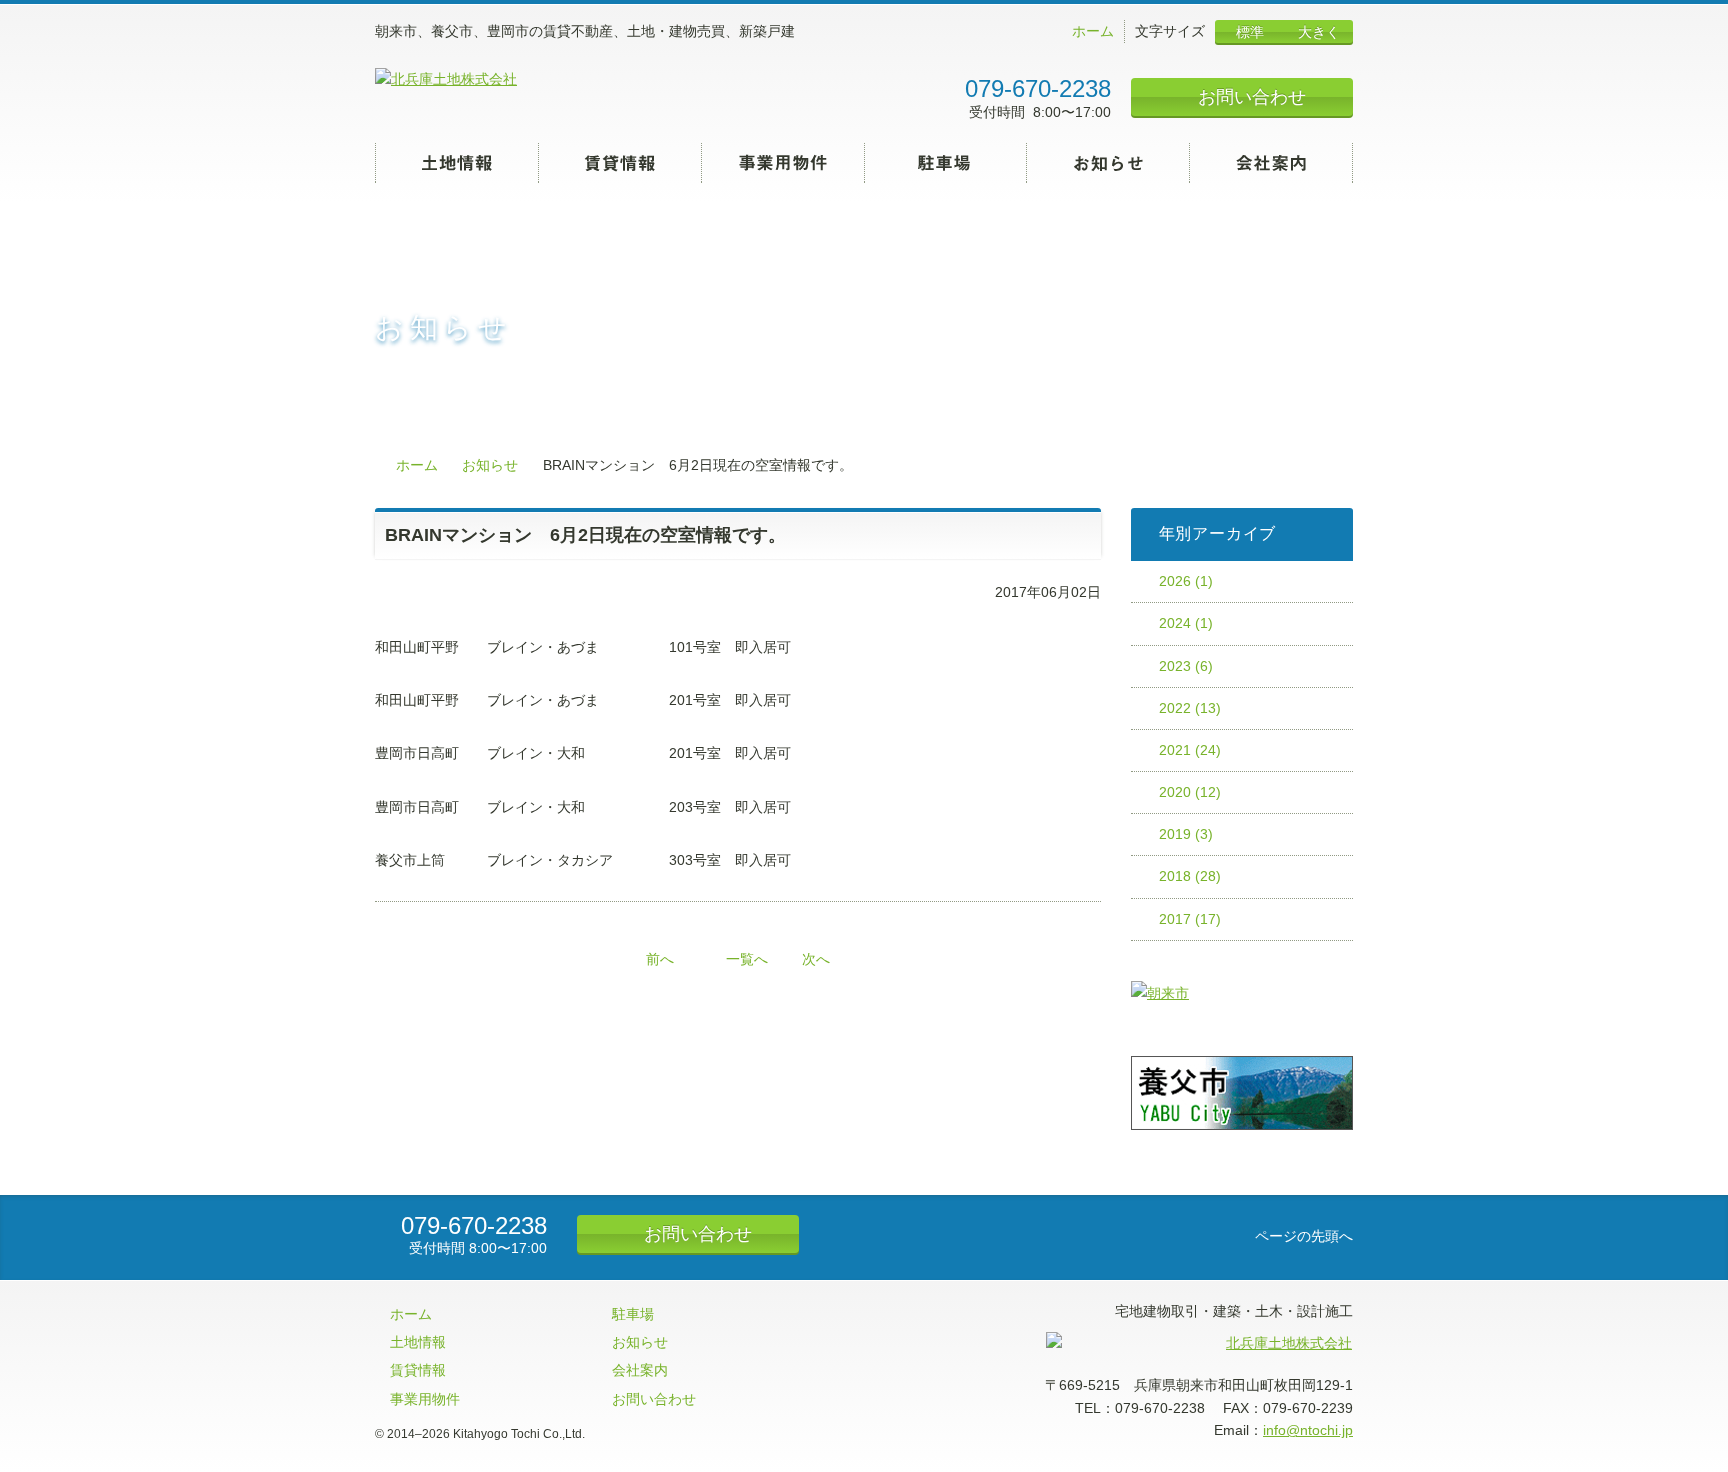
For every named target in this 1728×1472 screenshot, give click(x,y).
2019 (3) (1186, 834)
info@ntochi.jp (1308, 1430)
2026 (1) (1186, 581)
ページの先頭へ (1302, 1236)
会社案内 (1271, 163)
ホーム (1091, 31)
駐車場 (946, 163)
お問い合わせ (1249, 97)
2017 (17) (1190, 919)
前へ (660, 959)
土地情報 (457, 163)
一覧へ (747, 959)
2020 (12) (1190, 792)
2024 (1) (1186, 623)
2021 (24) (1190, 750)
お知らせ (1108, 163)
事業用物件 (783, 163)
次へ (816, 959)
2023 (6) (1186, 666)
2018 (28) (1190, 876)
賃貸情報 (620, 163)
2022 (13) (1190, 708)
